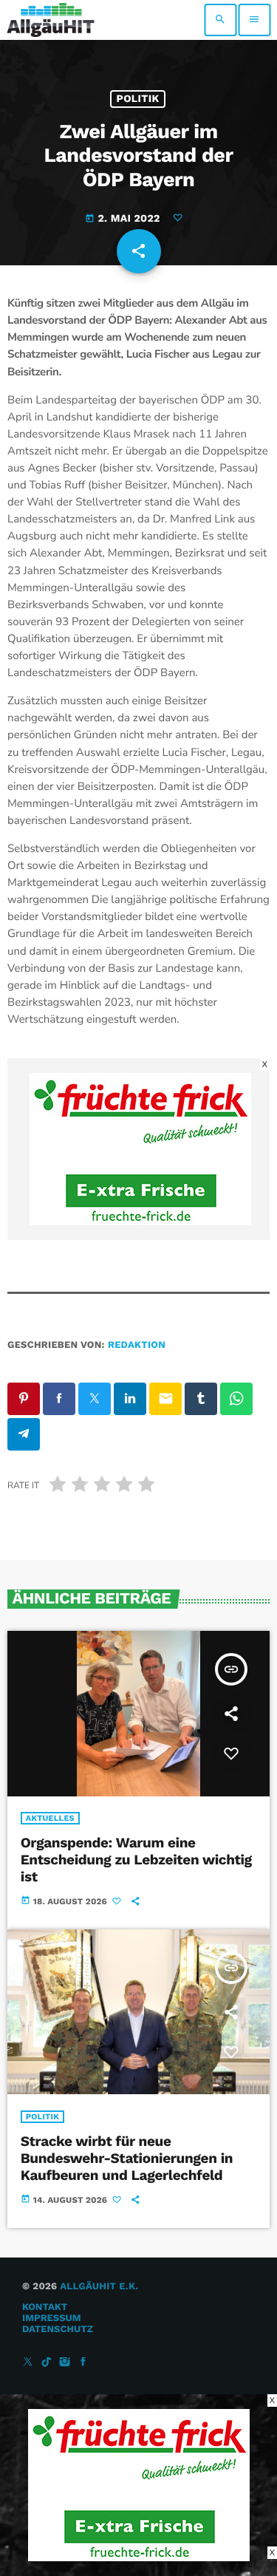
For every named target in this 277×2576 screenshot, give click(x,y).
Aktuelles (50, 1818)
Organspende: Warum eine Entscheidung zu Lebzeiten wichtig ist (136, 1860)
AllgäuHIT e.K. (99, 2287)
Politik (138, 99)
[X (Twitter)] (28, 2363)
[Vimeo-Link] (51, 20)
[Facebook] (83, 2363)
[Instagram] (65, 2363)
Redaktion (137, 1345)
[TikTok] (47, 2363)
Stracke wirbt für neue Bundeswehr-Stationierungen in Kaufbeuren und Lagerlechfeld (127, 2158)
